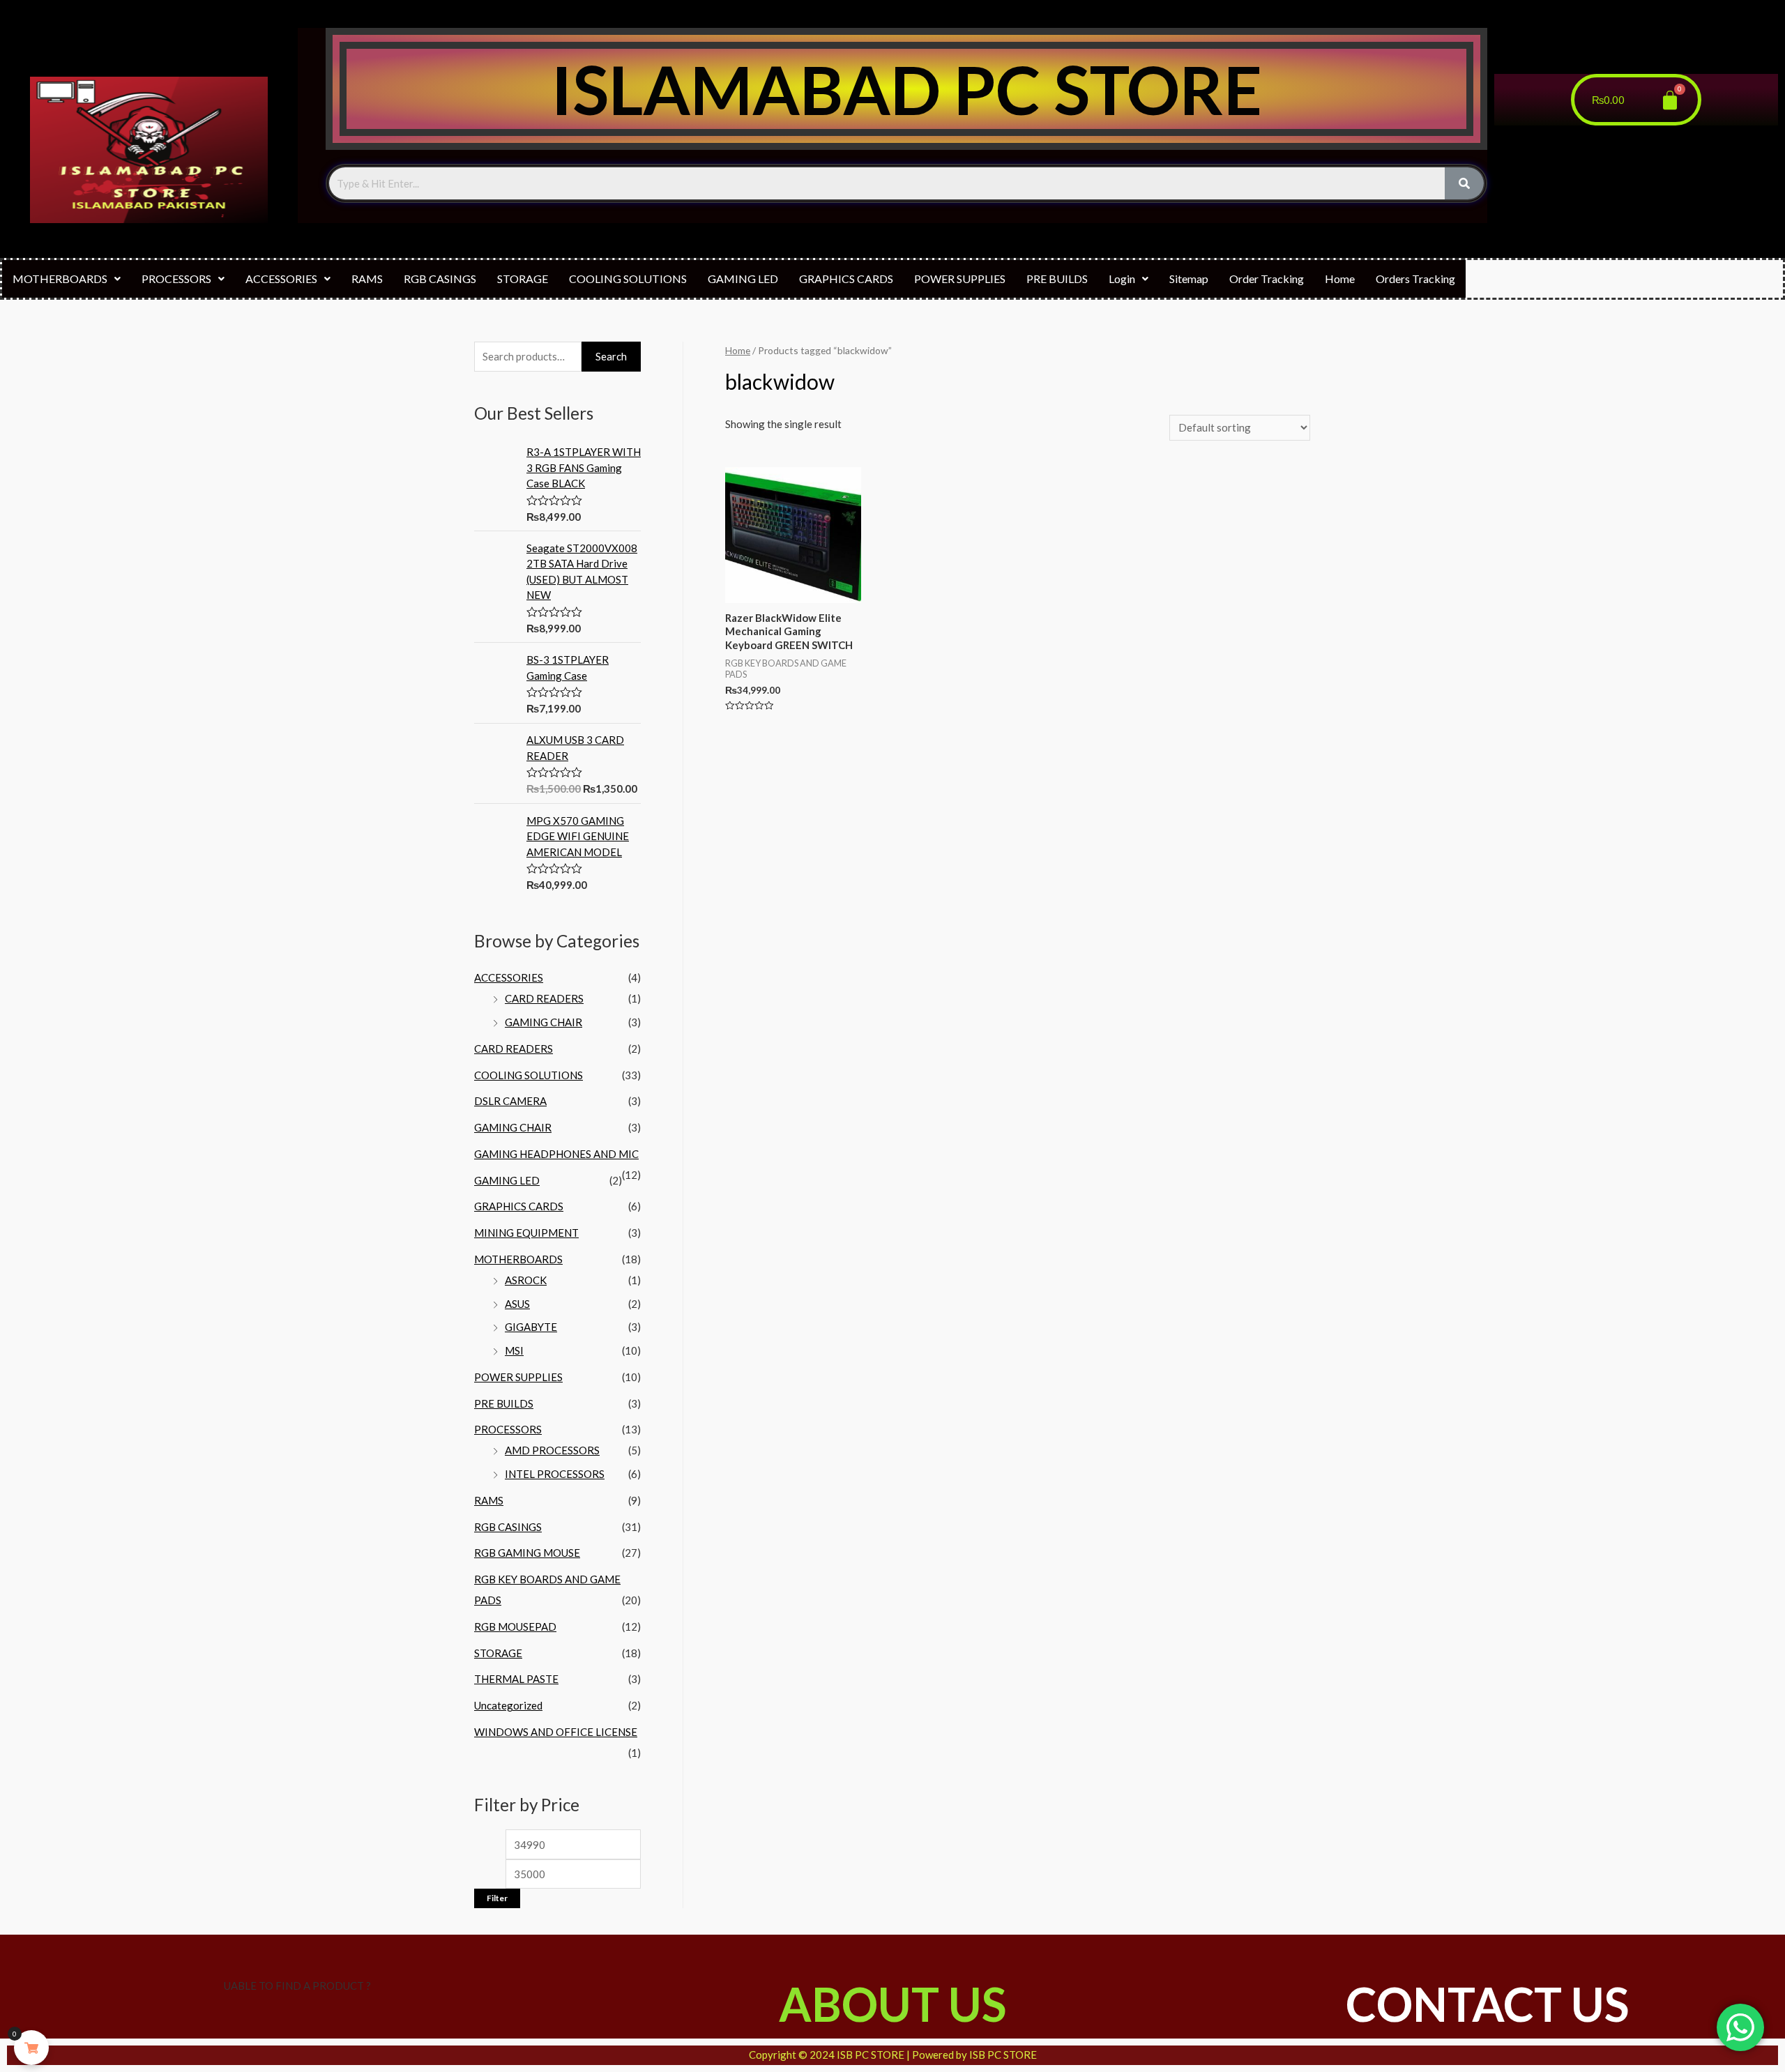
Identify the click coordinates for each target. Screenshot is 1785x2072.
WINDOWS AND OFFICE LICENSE (556, 1732)
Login (1122, 279)
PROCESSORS (176, 279)
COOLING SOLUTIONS (628, 279)
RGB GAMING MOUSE (527, 1553)
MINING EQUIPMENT (526, 1233)
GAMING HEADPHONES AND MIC (556, 1154)
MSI (514, 1350)
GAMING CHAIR (544, 1022)
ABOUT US (892, 2004)
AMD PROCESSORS (552, 1450)
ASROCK (526, 1280)
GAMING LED (743, 279)
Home (1340, 279)
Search (611, 356)
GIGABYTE (531, 1327)
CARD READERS (544, 998)
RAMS (367, 279)
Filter (497, 1898)
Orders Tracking (1415, 279)
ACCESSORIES (281, 279)
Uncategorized (508, 1705)
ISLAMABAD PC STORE (906, 89)
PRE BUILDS (1057, 279)
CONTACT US (1487, 2004)
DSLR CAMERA (510, 1101)
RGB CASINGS (440, 279)
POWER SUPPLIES (960, 279)
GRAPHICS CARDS (846, 279)
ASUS (517, 1304)
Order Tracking (1267, 279)
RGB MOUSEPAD (515, 1627)
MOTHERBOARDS (60, 279)
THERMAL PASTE (516, 1679)
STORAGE (523, 279)
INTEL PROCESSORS (555, 1474)
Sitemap (1189, 279)
